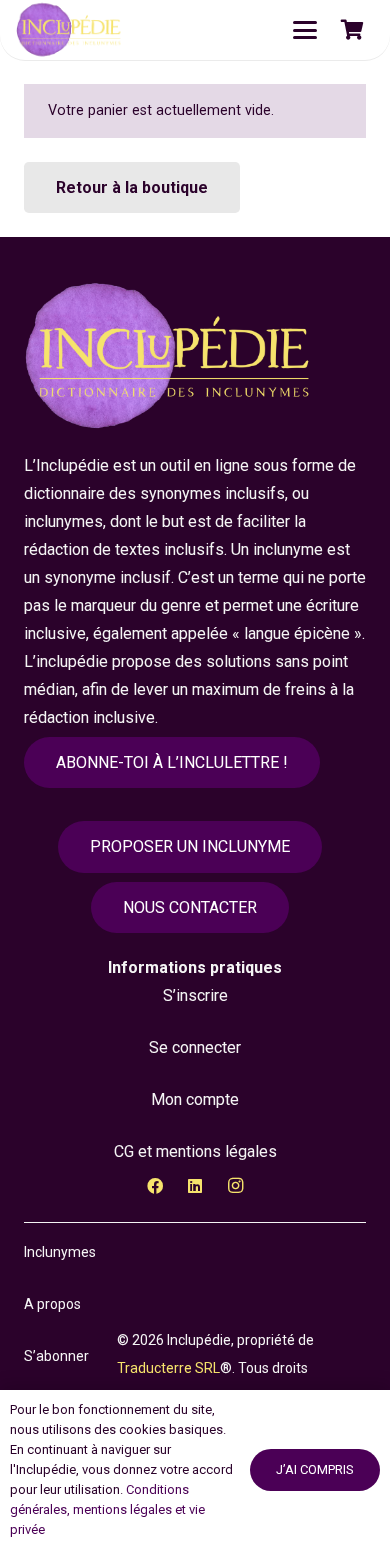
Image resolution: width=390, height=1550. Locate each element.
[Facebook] (155, 1186)
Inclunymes (60, 1252)
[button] (305, 30)
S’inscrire (195, 995)
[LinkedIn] (195, 1186)
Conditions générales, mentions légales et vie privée (107, 1509)
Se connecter (195, 1047)
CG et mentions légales (195, 1151)
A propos (52, 1304)
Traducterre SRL (168, 1368)
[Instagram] (235, 1186)
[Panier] (352, 30)
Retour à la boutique (132, 187)
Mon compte (195, 1099)
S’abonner (56, 1356)
